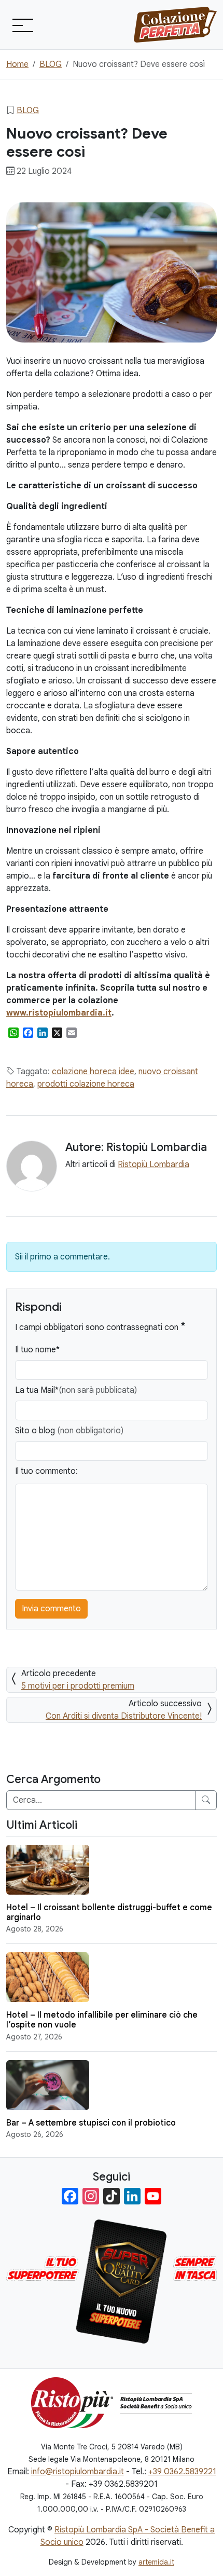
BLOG (28, 111)
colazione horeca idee (93, 1072)
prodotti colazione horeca (86, 1084)
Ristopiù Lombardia (154, 1164)
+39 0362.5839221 (182, 2472)
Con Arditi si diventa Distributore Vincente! (124, 1716)
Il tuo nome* (37, 1350)
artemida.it (156, 2562)
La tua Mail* (76, 1390)
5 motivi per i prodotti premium (78, 1686)
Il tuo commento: (46, 1471)
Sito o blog (69, 1431)
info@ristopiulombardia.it (78, 2472)
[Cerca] (206, 1800)
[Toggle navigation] (22, 25)
